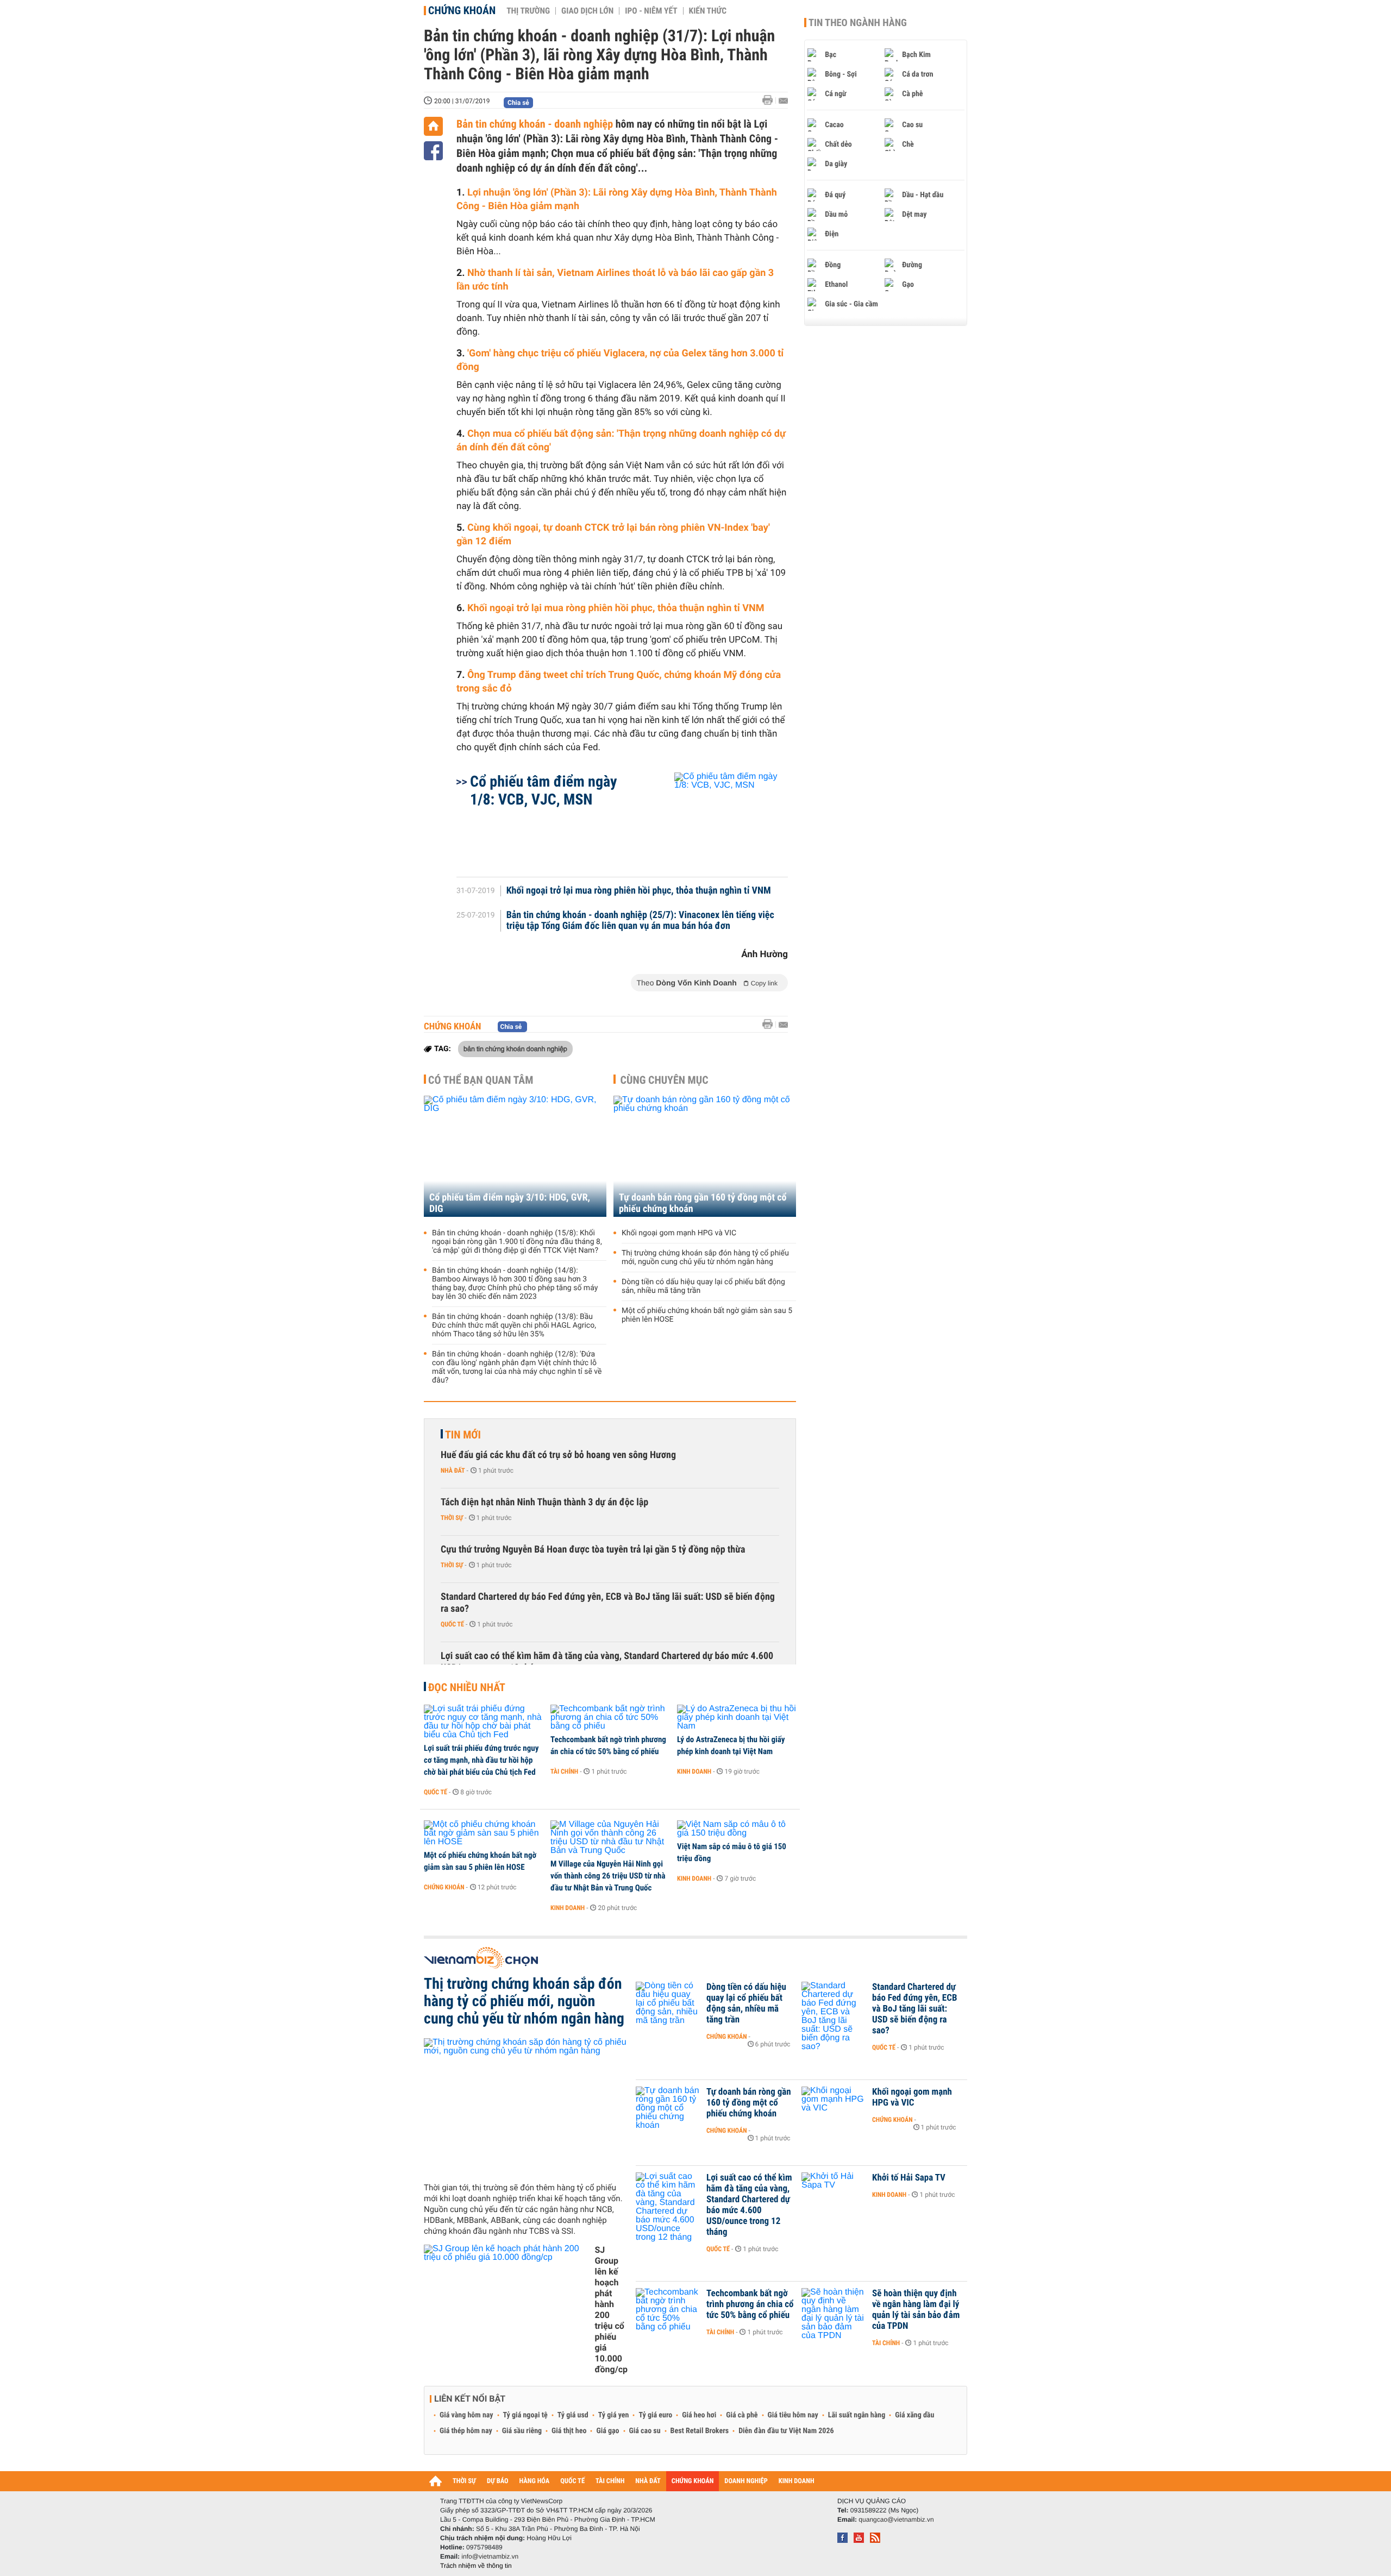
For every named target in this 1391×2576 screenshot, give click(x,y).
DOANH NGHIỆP (746, 2481)
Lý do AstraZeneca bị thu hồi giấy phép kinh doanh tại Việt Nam (731, 1745)
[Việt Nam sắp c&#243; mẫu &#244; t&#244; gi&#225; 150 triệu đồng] (737, 1829)
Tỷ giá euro (655, 2415)
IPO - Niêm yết (651, 11)
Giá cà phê (742, 2415)
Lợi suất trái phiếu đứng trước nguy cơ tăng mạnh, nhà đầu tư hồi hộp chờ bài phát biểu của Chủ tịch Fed (481, 1760)
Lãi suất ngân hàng (857, 2415)
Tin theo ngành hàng (858, 23)
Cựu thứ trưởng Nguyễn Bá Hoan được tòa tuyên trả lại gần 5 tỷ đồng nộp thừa (593, 1550)
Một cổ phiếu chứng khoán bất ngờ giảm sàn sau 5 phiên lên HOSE (707, 1315)
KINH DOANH (797, 2481)
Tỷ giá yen (614, 2415)
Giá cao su (645, 2431)
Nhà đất (453, 1471)
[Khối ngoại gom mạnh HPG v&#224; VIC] (834, 2108)
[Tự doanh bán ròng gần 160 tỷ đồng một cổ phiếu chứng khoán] (705, 1156)
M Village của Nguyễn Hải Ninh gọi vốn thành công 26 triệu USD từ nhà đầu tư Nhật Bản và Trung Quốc (608, 1876)
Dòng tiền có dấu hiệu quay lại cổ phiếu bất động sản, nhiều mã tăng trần (703, 1286)
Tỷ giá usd (573, 2415)
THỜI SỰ (464, 2481)
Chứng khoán (462, 10)
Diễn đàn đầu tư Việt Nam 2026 (786, 2431)
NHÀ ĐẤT (648, 2481)
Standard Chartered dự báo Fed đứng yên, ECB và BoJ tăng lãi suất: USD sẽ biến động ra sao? (608, 1603)
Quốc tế (452, 1624)
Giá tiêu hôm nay (793, 2415)
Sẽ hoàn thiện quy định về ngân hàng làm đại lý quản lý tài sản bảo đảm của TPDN (916, 2310)
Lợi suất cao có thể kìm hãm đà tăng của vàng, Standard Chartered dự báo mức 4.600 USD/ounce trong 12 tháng (607, 1662)
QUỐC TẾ (572, 2481)
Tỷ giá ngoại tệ (525, 2415)
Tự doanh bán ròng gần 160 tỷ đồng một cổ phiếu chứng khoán (703, 1203)
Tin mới (463, 1435)
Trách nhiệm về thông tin (476, 2566)
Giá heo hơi (699, 2415)
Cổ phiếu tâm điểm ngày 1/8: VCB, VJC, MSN (543, 790)
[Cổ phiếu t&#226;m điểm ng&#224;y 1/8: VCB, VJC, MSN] (718, 819)
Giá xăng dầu (914, 2415)
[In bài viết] (770, 100)
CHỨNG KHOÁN (693, 2481)
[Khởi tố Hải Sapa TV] (834, 2194)
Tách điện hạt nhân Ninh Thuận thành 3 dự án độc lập (544, 1502)
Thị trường (528, 11)
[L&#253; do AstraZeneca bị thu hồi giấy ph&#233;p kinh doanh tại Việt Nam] (737, 1718)
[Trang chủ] (433, 126)
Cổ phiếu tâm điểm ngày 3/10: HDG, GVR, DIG (510, 1203)
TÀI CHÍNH (610, 2481)
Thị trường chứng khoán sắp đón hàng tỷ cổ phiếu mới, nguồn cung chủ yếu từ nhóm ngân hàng (705, 1258)
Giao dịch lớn (587, 11)
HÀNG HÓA (535, 2481)
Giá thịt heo (569, 2431)
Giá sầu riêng (522, 2431)
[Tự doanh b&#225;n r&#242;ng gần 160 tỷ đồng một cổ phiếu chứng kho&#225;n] (668, 2108)
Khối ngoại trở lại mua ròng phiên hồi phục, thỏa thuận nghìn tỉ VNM (616, 608)
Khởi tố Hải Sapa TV (909, 2178)
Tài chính (564, 1771)
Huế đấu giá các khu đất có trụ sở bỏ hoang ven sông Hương (558, 1455)
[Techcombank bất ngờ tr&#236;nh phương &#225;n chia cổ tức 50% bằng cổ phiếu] (610, 1718)
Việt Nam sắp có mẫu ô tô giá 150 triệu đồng (732, 1852)
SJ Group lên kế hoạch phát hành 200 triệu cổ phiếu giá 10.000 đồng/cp (611, 2310)
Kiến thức (708, 11)
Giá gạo (607, 2431)
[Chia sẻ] (433, 151)
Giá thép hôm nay (466, 2431)
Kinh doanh (694, 1771)
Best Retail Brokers (700, 2431)
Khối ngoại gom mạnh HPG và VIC (679, 1233)
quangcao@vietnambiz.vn (896, 2520)
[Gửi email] (783, 101)
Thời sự (452, 1518)
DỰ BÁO (498, 2481)
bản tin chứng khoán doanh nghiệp (515, 1048)
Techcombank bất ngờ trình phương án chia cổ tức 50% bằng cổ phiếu (608, 1745)
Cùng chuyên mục (665, 1080)
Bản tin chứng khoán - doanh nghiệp (535, 124)
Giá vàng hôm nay (466, 2415)
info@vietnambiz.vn (490, 2556)
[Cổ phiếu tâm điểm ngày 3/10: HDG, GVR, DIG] (515, 1156)
